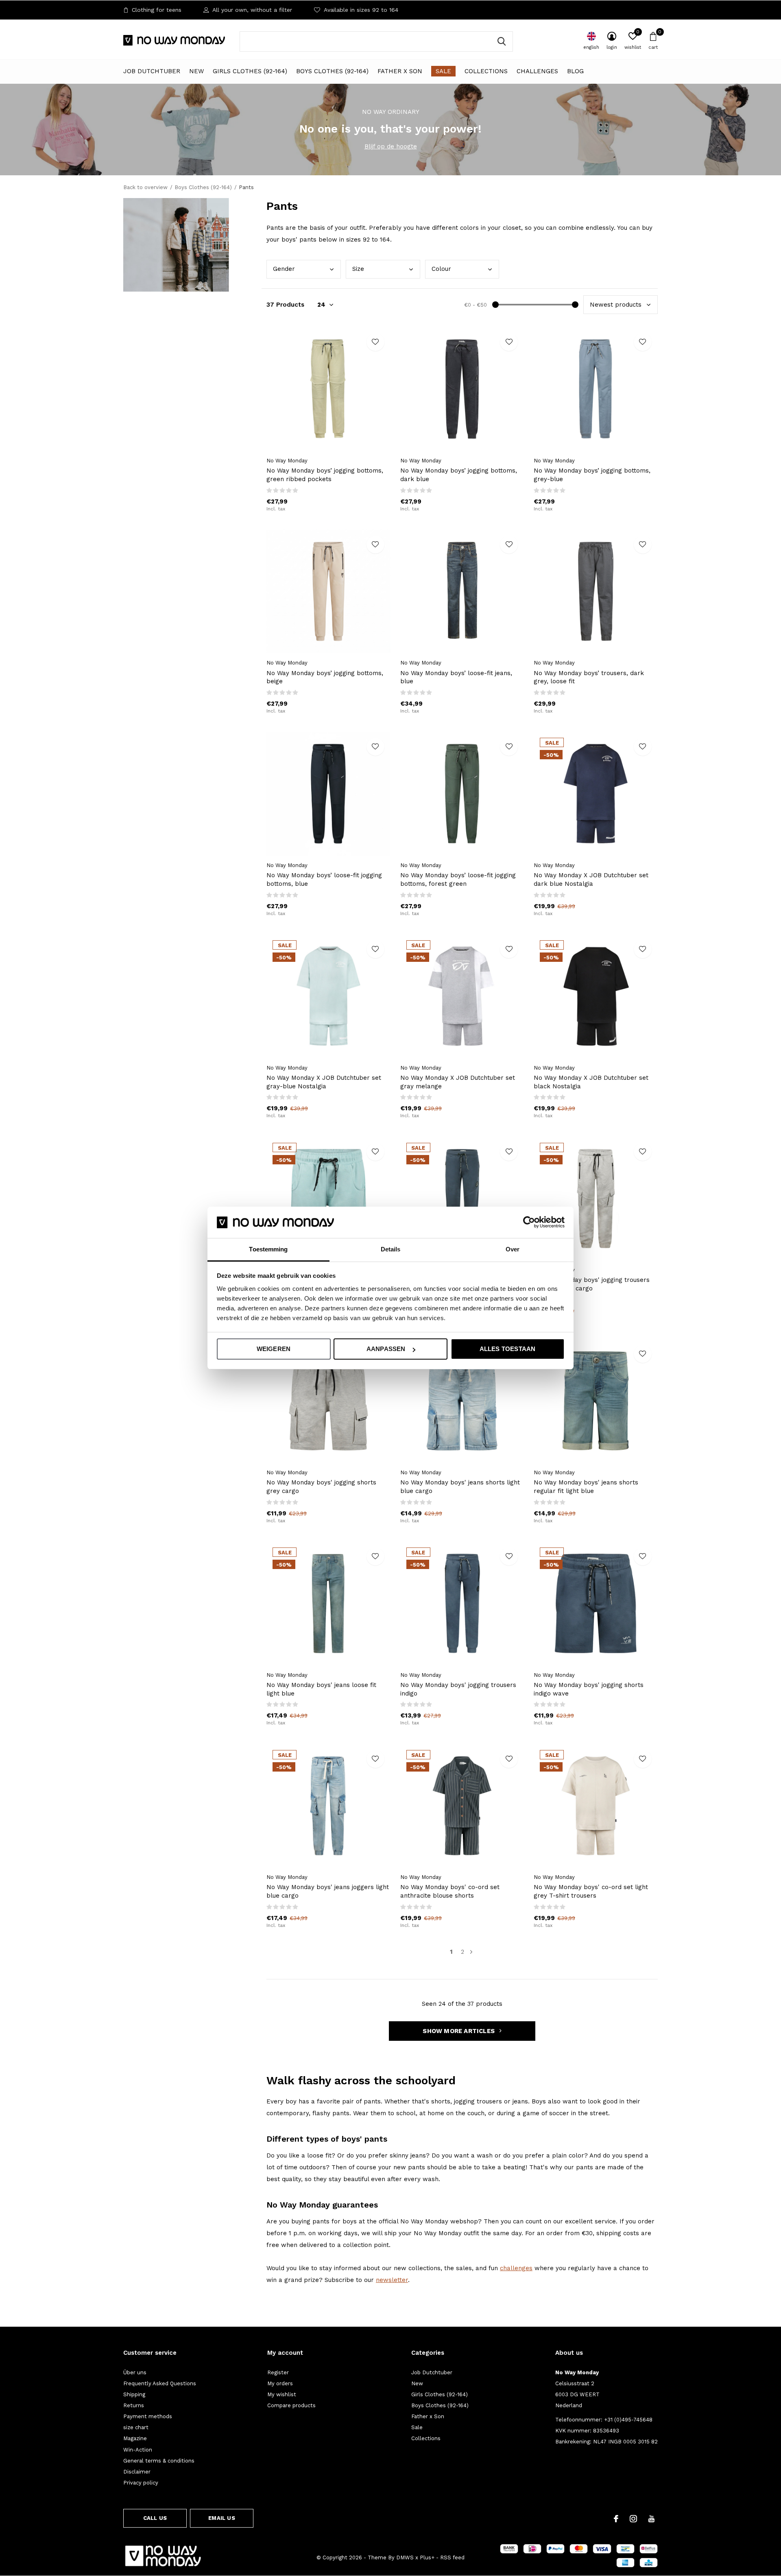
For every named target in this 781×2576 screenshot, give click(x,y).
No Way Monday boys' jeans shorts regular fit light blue (586, 1487)
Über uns (135, 2372)
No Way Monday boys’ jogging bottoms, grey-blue (592, 475)
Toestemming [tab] (268, 1249)
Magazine (135, 2438)
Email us (221, 2518)
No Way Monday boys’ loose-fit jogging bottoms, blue (324, 879)
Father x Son (400, 71)
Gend (284, 269)
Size (358, 269)
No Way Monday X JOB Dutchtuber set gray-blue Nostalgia (324, 1082)
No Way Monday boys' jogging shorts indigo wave (589, 1689)
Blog (575, 71)
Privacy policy (141, 2483)
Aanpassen (386, 1349)
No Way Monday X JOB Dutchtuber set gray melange (458, 1082)
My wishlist (282, 2394)
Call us (155, 2518)
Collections (486, 71)
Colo (441, 269)
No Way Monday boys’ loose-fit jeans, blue (456, 677)
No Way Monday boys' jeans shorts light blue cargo (460, 1487)
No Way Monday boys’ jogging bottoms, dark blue (459, 475)
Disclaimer (137, 2472)
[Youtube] (651, 2519)
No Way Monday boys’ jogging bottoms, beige (325, 677)
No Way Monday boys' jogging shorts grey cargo (321, 1487)
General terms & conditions (159, 2461)
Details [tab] (391, 1249)
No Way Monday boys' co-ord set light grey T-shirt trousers (591, 1891)
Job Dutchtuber (152, 71)
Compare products (291, 2405)
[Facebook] (616, 2519)
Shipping (134, 2394)
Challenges (537, 71)
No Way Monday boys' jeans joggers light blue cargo (328, 1891)
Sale (443, 71)
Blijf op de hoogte (391, 146)
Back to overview (145, 187)
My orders (280, 2383)
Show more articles (459, 2031)
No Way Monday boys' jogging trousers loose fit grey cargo (592, 1284)
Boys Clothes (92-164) (332, 71)
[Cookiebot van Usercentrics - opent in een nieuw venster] (529, 1222)
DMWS (405, 2557)
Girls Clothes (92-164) (250, 71)
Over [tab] (513, 1249)
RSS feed (452, 2557)
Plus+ (427, 2557)
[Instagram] (633, 2519)
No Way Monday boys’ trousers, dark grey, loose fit (589, 677)
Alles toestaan (508, 1349)
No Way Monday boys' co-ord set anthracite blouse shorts (450, 1891)
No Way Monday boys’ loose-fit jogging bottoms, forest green (458, 879)
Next (471, 1952)
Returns (134, 2405)
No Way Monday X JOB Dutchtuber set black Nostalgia (591, 1082)
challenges (516, 2268)
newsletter (392, 2280)
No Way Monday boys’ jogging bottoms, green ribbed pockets (325, 475)
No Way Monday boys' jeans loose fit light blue (321, 1689)
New (196, 71)
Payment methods (148, 2416)
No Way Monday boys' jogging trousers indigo (458, 1689)
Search (502, 41)
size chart (136, 2427)
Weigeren (274, 1349)
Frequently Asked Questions (160, 2383)
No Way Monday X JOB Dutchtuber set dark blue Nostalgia (591, 879)
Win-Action (138, 2450)
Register (278, 2372)
